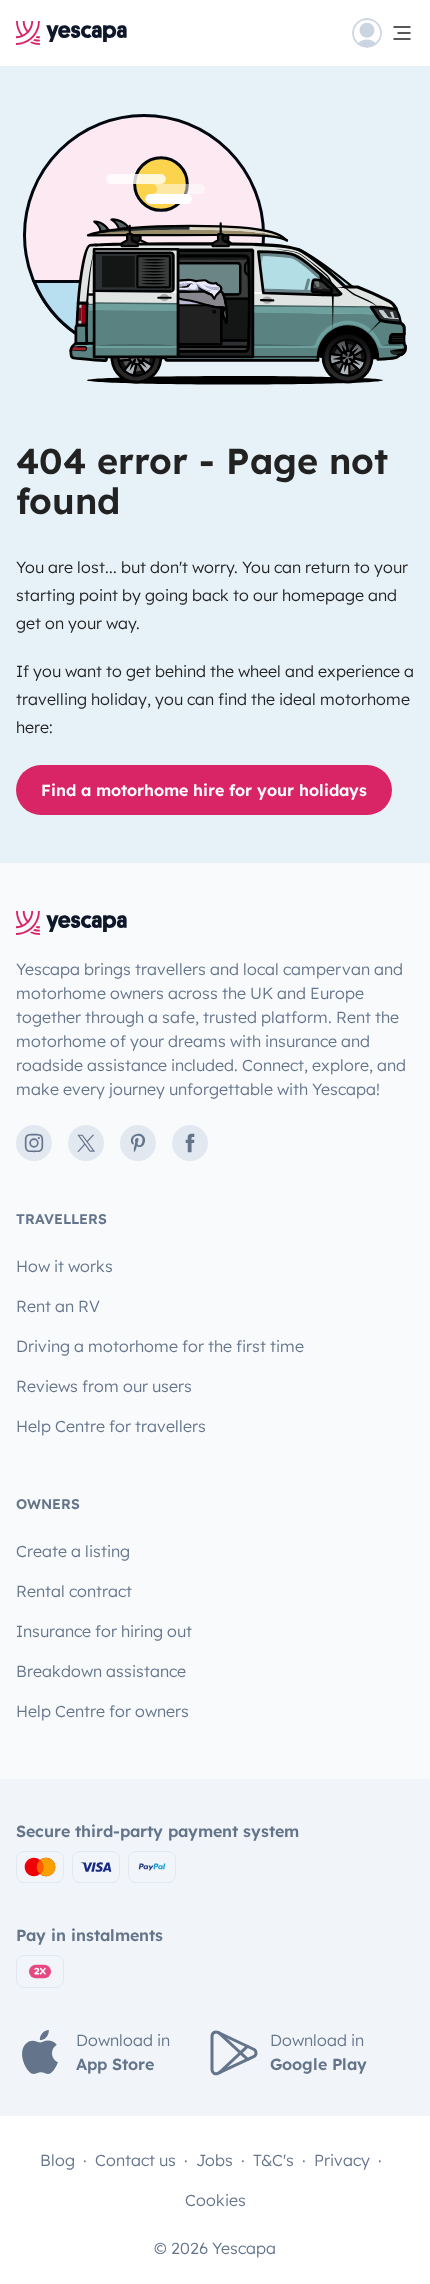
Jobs (214, 2160)
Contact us (135, 2160)
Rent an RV (58, 1306)
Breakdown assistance (101, 1671)
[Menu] (383, 33)
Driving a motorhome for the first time (160, 1346)
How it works (64, 1266)
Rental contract (74, 1591)
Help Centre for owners (102, 1711)
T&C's (273, 2160)
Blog (57, 2160)
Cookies (215, 2200)
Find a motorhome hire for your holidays (204, 790)
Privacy (342, 2160)
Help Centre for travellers (111, 1426)
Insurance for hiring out (104, 1631)
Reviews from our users (104, 1386)
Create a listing (73, 1551)
